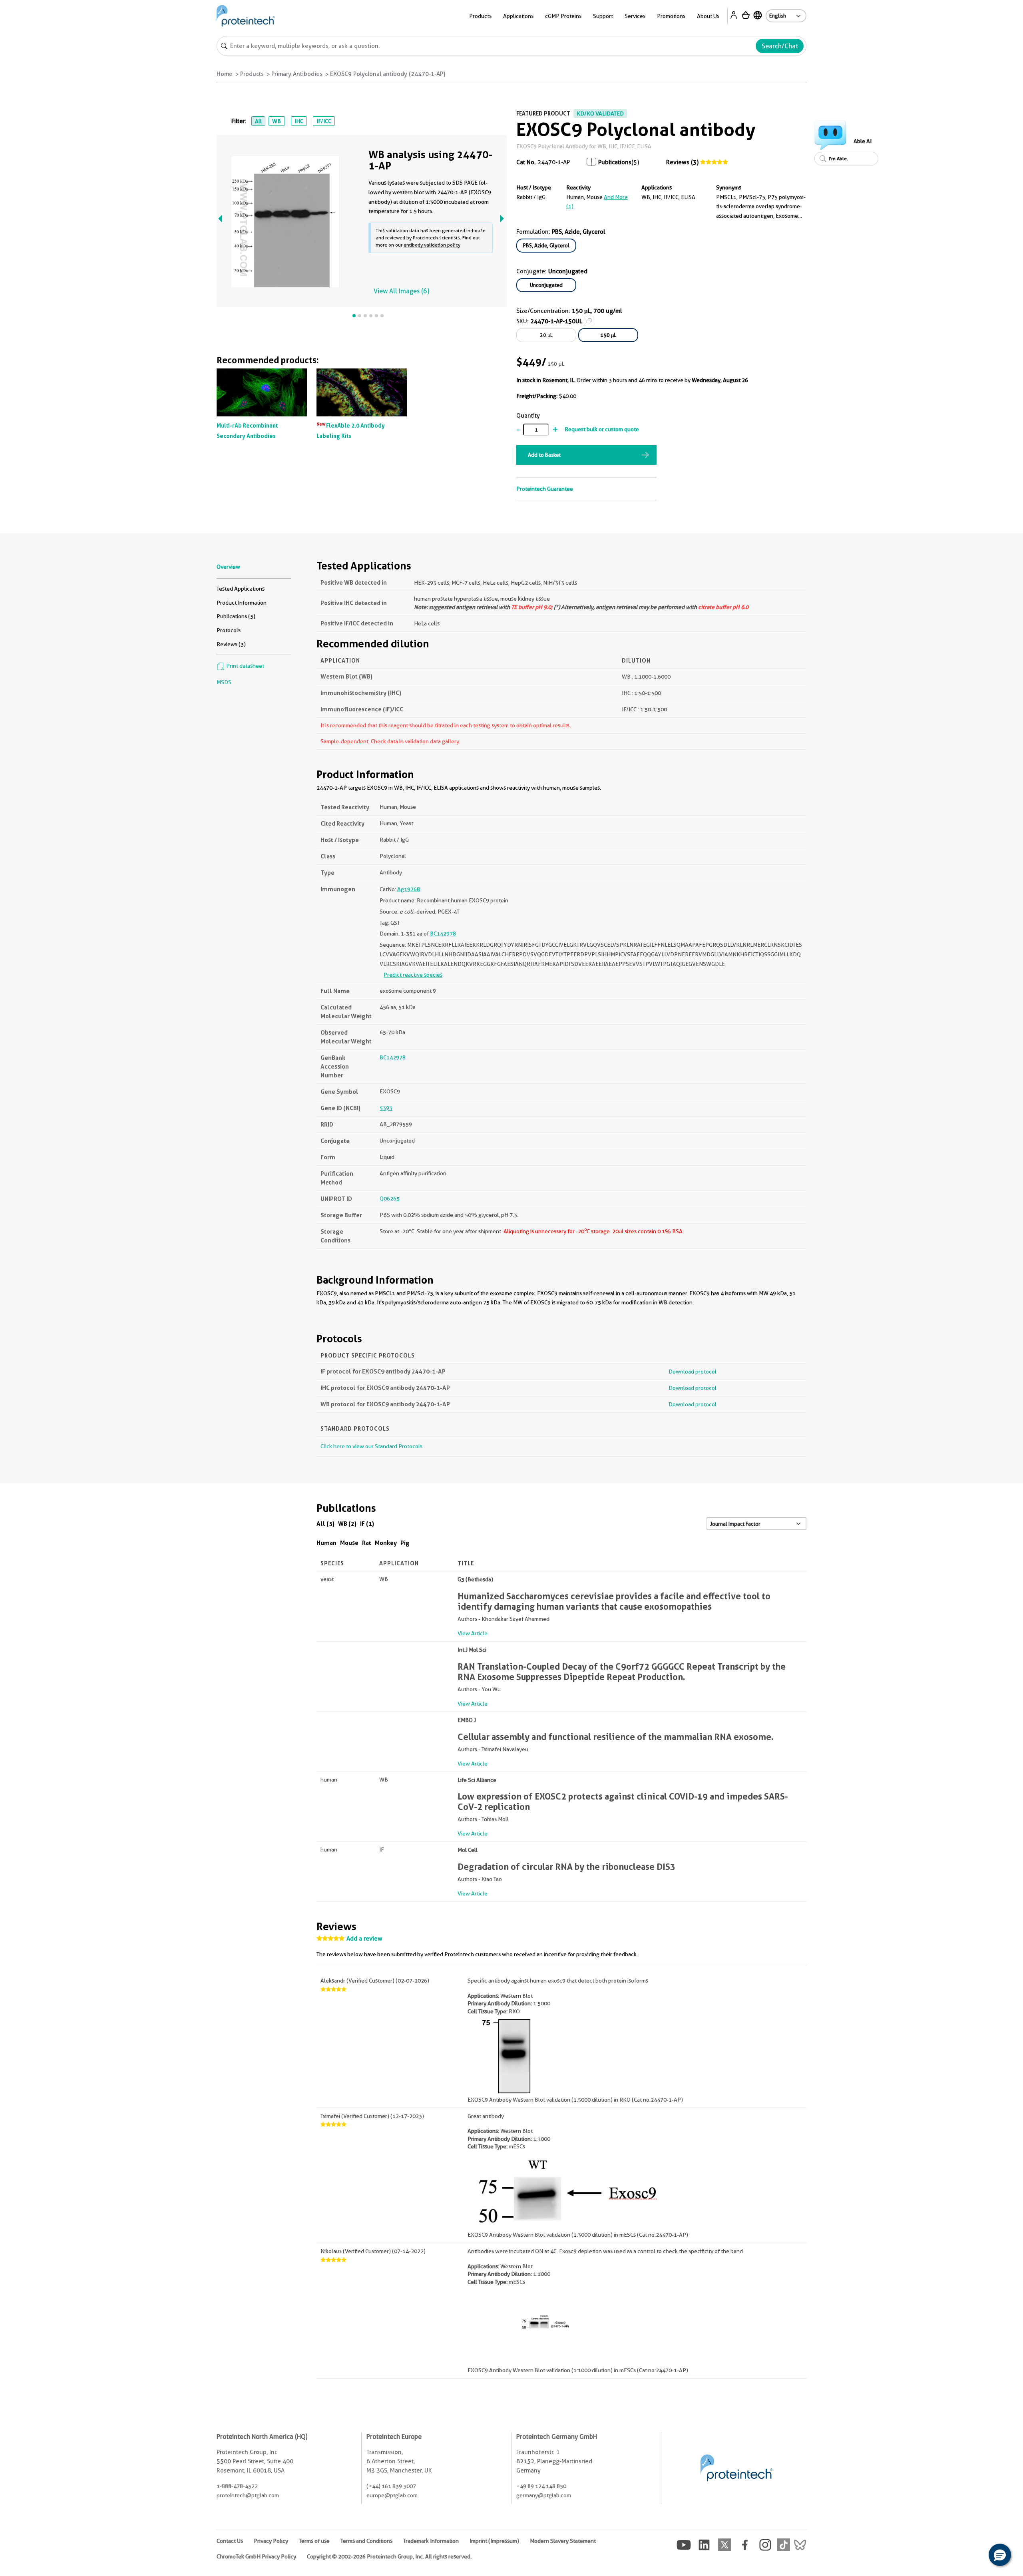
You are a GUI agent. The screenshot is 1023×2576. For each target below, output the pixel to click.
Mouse (349, 1543)
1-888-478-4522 (237, 2486)
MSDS (224, 682)
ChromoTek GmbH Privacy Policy (256, 2556)
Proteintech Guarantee (545, 489)
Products (252, 74)
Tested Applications (241, 589)
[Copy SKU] (589, 321)
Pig (405, 1543)
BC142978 (443, 934)
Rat (367, 1543)
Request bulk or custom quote (602, 429)
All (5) (325, 1524)
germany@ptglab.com (544, 2495)
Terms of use (314, 2541)
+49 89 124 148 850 (541, 2486)
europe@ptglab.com (392, 2495)
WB (277, 121)
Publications (615, 162)
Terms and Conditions (366, 2541)
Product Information (242, 603)
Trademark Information (431, 2541)
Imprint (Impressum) (494, 2541)
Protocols (229, 630)
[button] (1000, 2555)
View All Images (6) (401, 291)
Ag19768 (409, 889)
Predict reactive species (413, 975)
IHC (299, 121)
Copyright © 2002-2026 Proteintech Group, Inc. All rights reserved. (389, 2556)
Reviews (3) (682, 162)
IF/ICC (324, 121)
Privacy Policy (271, 2541)
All (258, 121)
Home (225, 74)
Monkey (386, 1543)
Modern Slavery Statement (563, 2541)
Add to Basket (544, 455)
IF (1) (367, 1524)
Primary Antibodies (297, 74)
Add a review (364, 1939)
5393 (386, 1108)
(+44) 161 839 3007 (391, 2486)
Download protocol (693, 1372)
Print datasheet (245, 666)
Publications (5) (236, 616)
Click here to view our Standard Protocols (371, 1446)
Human (326, 1543)
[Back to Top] (975, 2556)
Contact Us (230, 2541)
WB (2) (347, 1524)
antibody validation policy (432, 245)
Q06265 (390, 1198)
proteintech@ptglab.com (248, 2495)
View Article (473, 1633)
